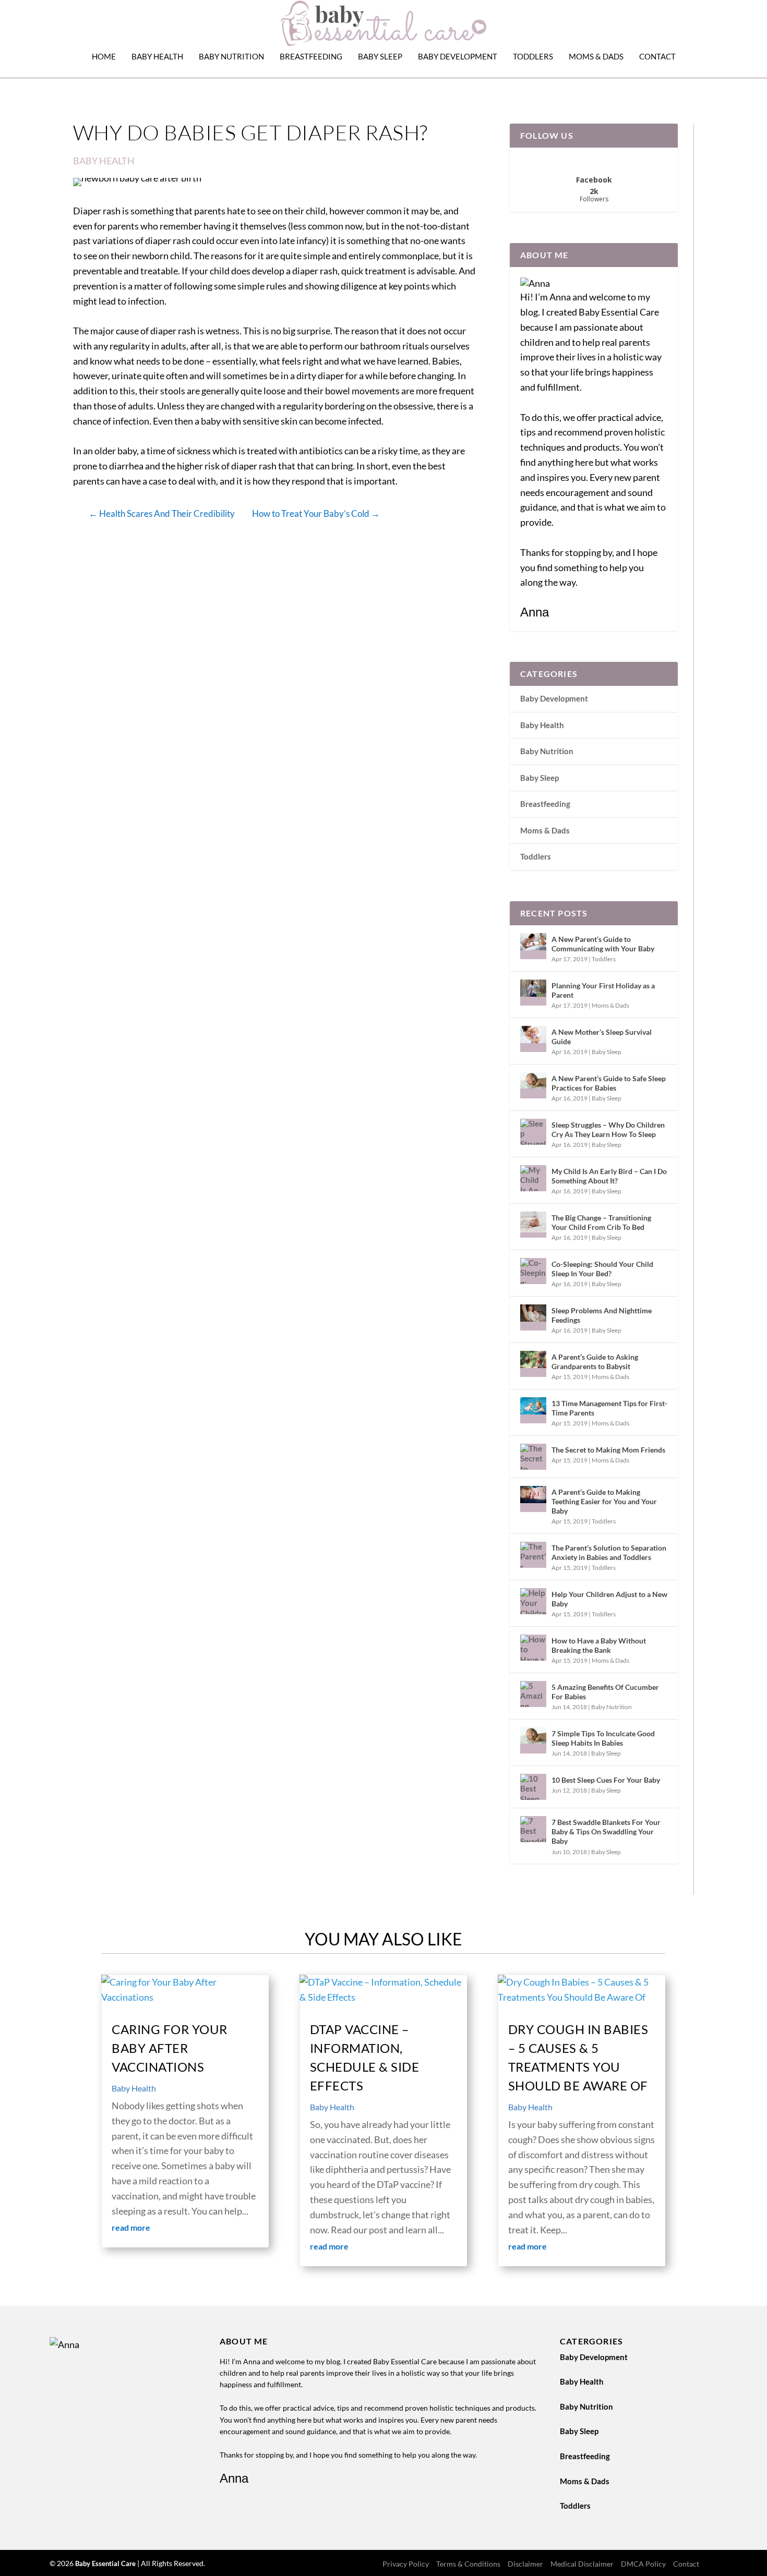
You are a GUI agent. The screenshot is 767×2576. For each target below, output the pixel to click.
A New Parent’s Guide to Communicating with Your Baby (603, 944)
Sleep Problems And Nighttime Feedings (602, 1315)
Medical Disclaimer (582, 2564)
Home (104, 57)
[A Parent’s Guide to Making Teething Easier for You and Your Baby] (533, 1499)
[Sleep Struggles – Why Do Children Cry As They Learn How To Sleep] (533, 1132)
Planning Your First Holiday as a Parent (603, 990)
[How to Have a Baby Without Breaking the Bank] (533, 1648)
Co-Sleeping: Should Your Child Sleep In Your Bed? (602, 1269)
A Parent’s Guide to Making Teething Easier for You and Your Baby (604, 1501)
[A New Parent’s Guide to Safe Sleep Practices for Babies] (533, 1085)
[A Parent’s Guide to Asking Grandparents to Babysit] (533, 1364)
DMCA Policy (643, 2564)
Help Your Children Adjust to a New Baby (609, 1599)
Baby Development (458, 57)
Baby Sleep (380, 57)
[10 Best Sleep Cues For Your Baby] (533, 1787)
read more (131, 2227)
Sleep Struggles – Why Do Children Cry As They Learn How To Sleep (608, 1129)
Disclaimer (525, 2564)
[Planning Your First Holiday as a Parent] (533, 993)
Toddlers (533, 57)
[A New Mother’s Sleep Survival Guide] (533, 1039)
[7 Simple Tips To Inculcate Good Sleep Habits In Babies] (533, 1740)
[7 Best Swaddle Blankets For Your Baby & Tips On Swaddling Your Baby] (533, 1829)
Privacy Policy (406, 2564)
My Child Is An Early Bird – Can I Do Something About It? (609, 1176)
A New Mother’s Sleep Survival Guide (602, 1037)
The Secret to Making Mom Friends (608, 1450)
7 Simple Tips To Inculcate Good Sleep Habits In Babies (603, 1738)
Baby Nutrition (231, 57)
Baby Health (157, 57)
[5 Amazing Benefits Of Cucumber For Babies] (533, 1694)
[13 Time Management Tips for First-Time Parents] (533, 1410)
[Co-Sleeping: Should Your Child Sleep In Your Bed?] (533, 1271)
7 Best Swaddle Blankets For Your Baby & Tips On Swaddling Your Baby (606, 1831)
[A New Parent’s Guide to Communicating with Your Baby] (533, 946)
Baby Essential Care (106, 2563)
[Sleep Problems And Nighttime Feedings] (533, 1317)
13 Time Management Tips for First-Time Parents (609, 1408)
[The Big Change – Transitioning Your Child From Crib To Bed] (533, 1225)
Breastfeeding (311, 57)
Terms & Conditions (468, 2564)
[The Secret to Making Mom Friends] (533, 1457)
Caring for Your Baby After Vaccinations (170, 2048)
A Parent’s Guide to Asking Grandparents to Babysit (595, 1362)
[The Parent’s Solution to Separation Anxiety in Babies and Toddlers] (533, 1555)
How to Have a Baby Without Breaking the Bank (599, 1645)
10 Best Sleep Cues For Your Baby (606, 1780)
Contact (657, 57)
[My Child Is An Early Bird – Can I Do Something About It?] (533, 1178)
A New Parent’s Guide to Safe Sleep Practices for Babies (609, 1083)
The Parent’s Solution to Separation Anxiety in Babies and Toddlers (609, 1552)
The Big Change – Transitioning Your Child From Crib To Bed (601, 1222)
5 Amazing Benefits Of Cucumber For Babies (605, 1692)
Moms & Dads (596, 57)
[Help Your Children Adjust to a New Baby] (533, 1601)
